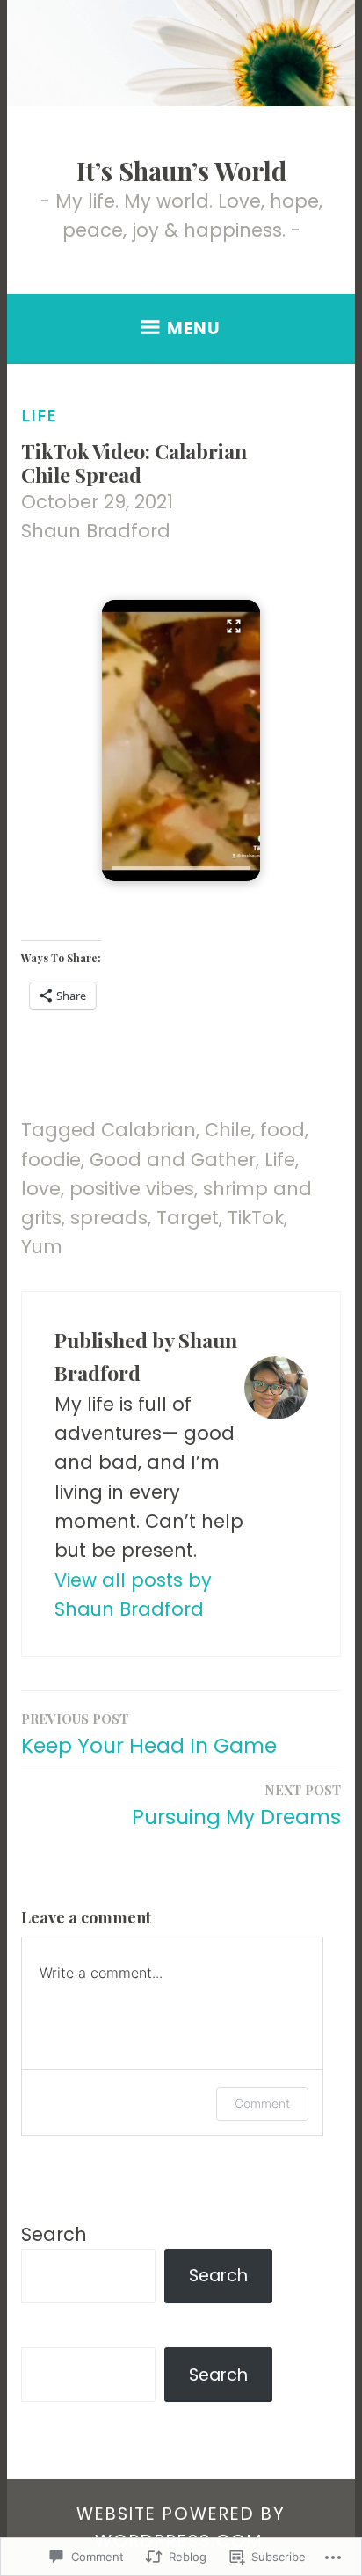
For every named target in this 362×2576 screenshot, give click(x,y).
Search (54, 2234)
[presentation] (181, 868)
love (41, 1189)
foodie (51, 1160)
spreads (109, 1218)
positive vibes (132, 1189)
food (282, 1130)
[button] (181, 741)
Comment (262, 2103)
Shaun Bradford (96, 531)
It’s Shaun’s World (181, 171)
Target (188, 1218)
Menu (194, 328)
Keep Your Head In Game (149, 1735)
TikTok (256, 1218)
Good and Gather (173, 1160)
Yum (42, 1247)
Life (39, 415)
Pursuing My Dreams (236, 1806)
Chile (228, 1130)
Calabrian (148, 1130)
